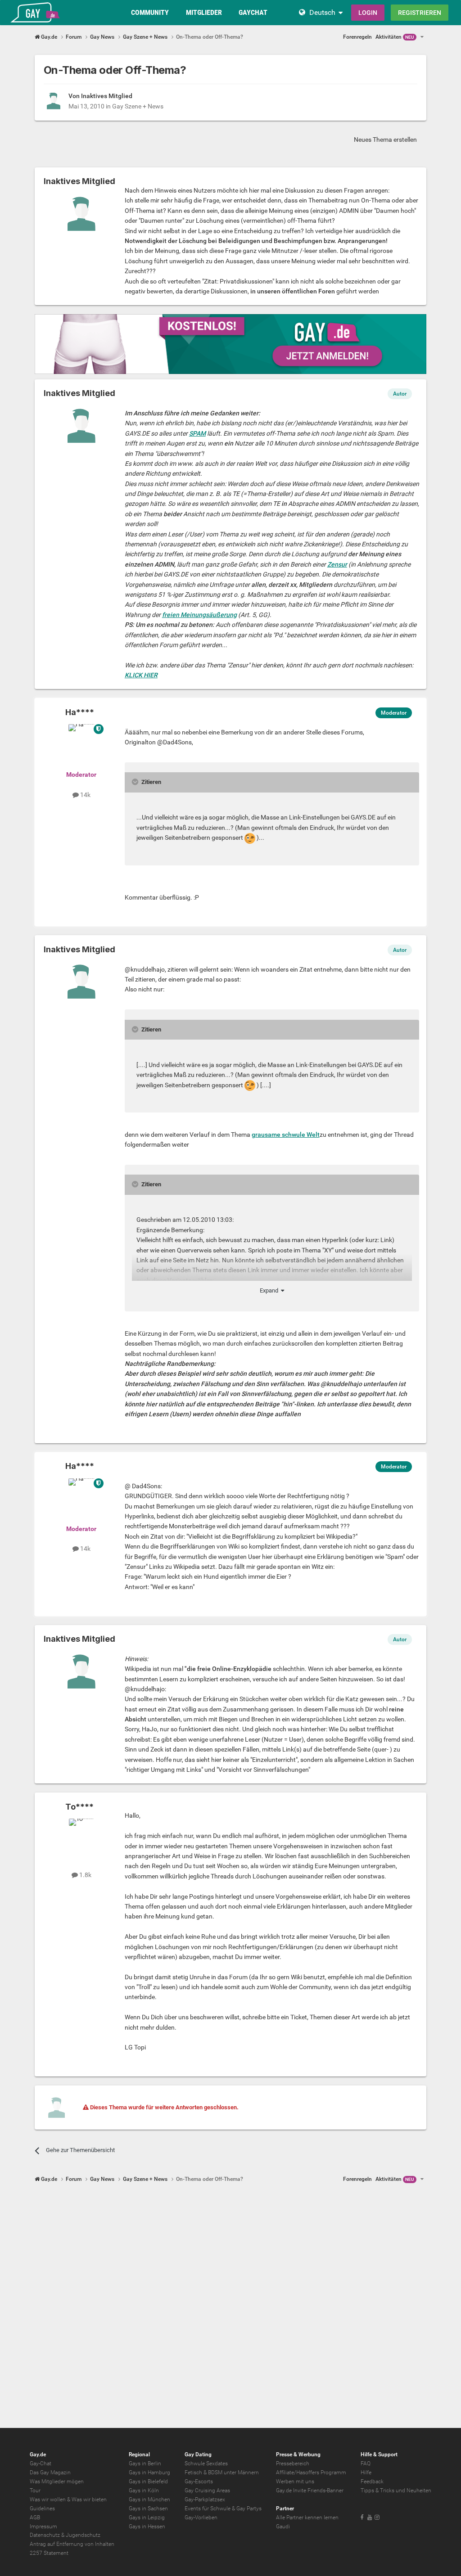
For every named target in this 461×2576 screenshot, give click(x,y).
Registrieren (420, 13)
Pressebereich (293, 2463)
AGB (35, 2517)
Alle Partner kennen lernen (307, 2517)
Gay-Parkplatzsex (205, 2499)
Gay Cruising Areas (207, 2490)
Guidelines (42, 2508)
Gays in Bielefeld (148, 2481)
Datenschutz (45, 2535)
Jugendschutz (83, 2535)
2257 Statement (49, 2553)
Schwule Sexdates (206, 2463)
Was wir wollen (48, 2499)
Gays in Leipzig (147, 2517)
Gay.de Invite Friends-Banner (310, 2490)
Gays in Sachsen (148, 2508)
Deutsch (322, 12)
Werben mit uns (295, 2481)
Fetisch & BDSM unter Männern (222, 2472)
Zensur (337, 564)
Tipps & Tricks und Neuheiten (396, 2490)
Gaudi (283, 2526)
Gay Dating (198, 2454)
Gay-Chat (41, 2463)
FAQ (366, 2463)
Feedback (372, 2481)
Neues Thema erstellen (385, 140)
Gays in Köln (144, 2490)
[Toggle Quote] (136, 782)
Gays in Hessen (147, 2526)
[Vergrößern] (250, 838)
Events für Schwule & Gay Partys (223, 2508)
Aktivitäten (395, 37)
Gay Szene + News (138, 106)
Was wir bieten (89, 2499)
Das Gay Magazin (50, 2472)
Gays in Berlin (145, 2463)
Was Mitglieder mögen (57, 2481)
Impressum (43, 2526)
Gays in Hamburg (149, 2472)
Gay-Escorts (199, 2481)
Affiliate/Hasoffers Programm (311, 2472)
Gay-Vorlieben (201, 2517)
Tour (35, 2490)
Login (368, 13)
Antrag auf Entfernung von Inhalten (72, 2544)
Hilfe (366, 2472)
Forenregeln (357, 37)
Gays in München (149, 2499)
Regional (139, 2454)
